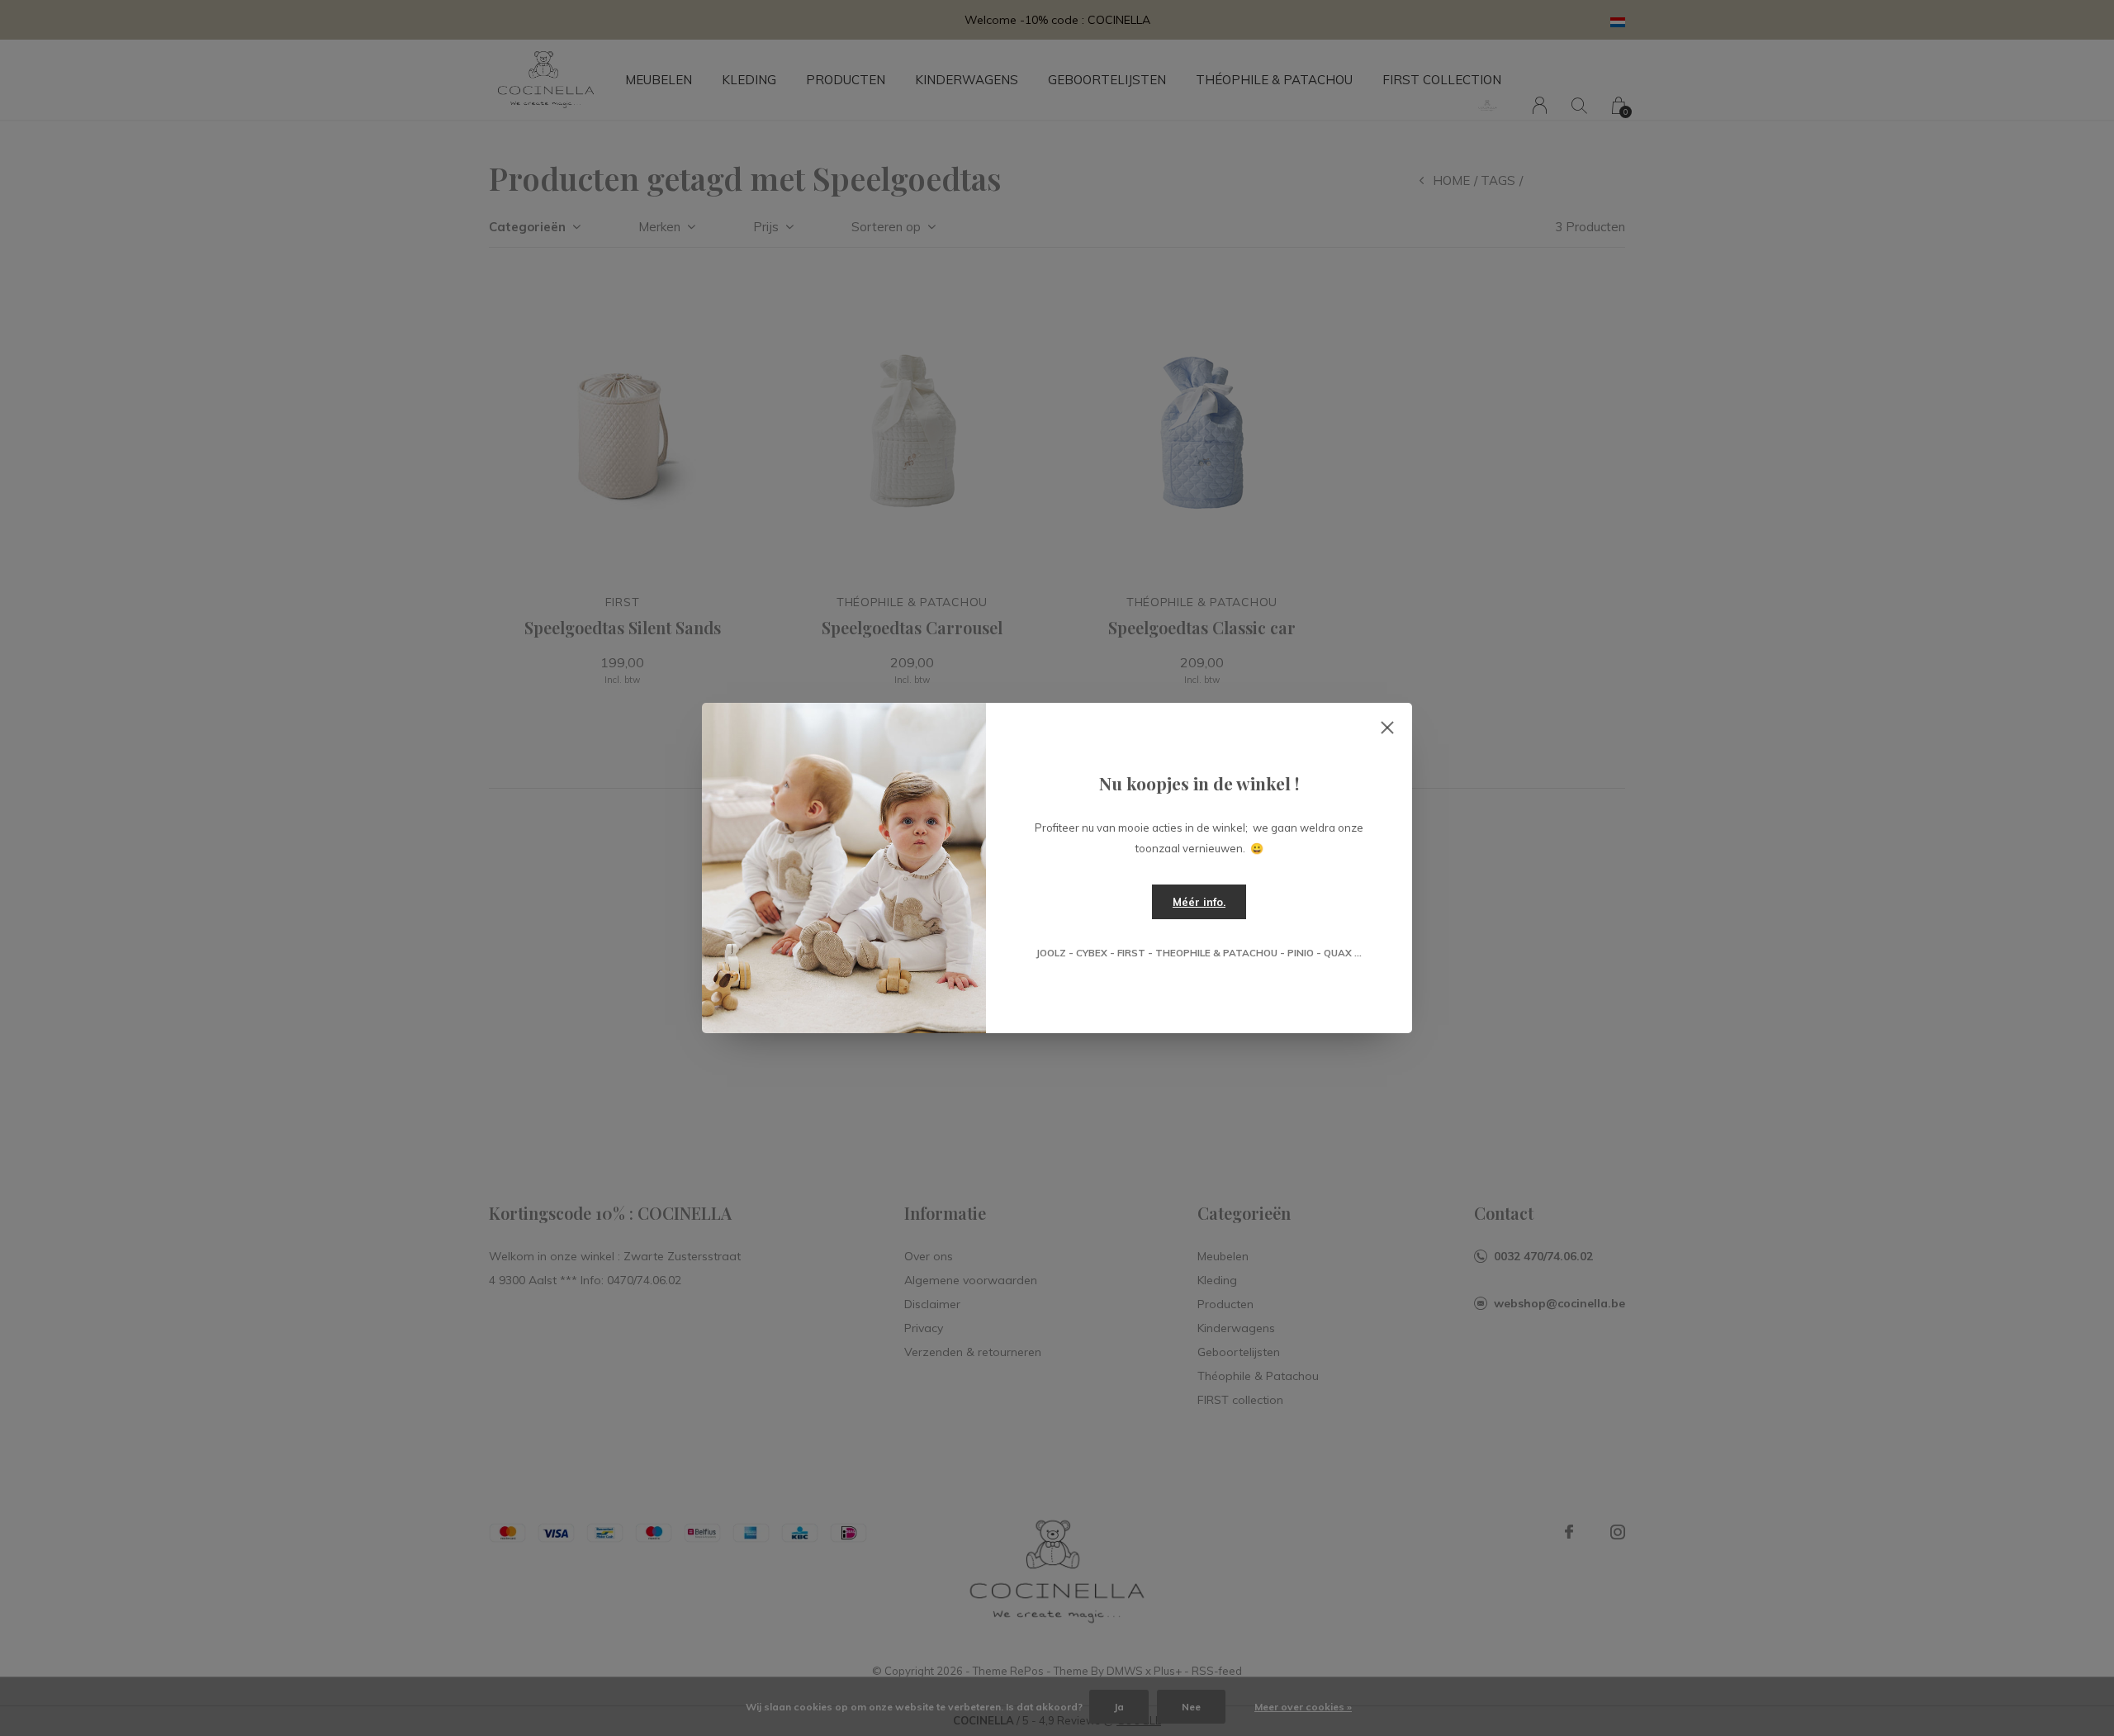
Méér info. (1199, 902)
